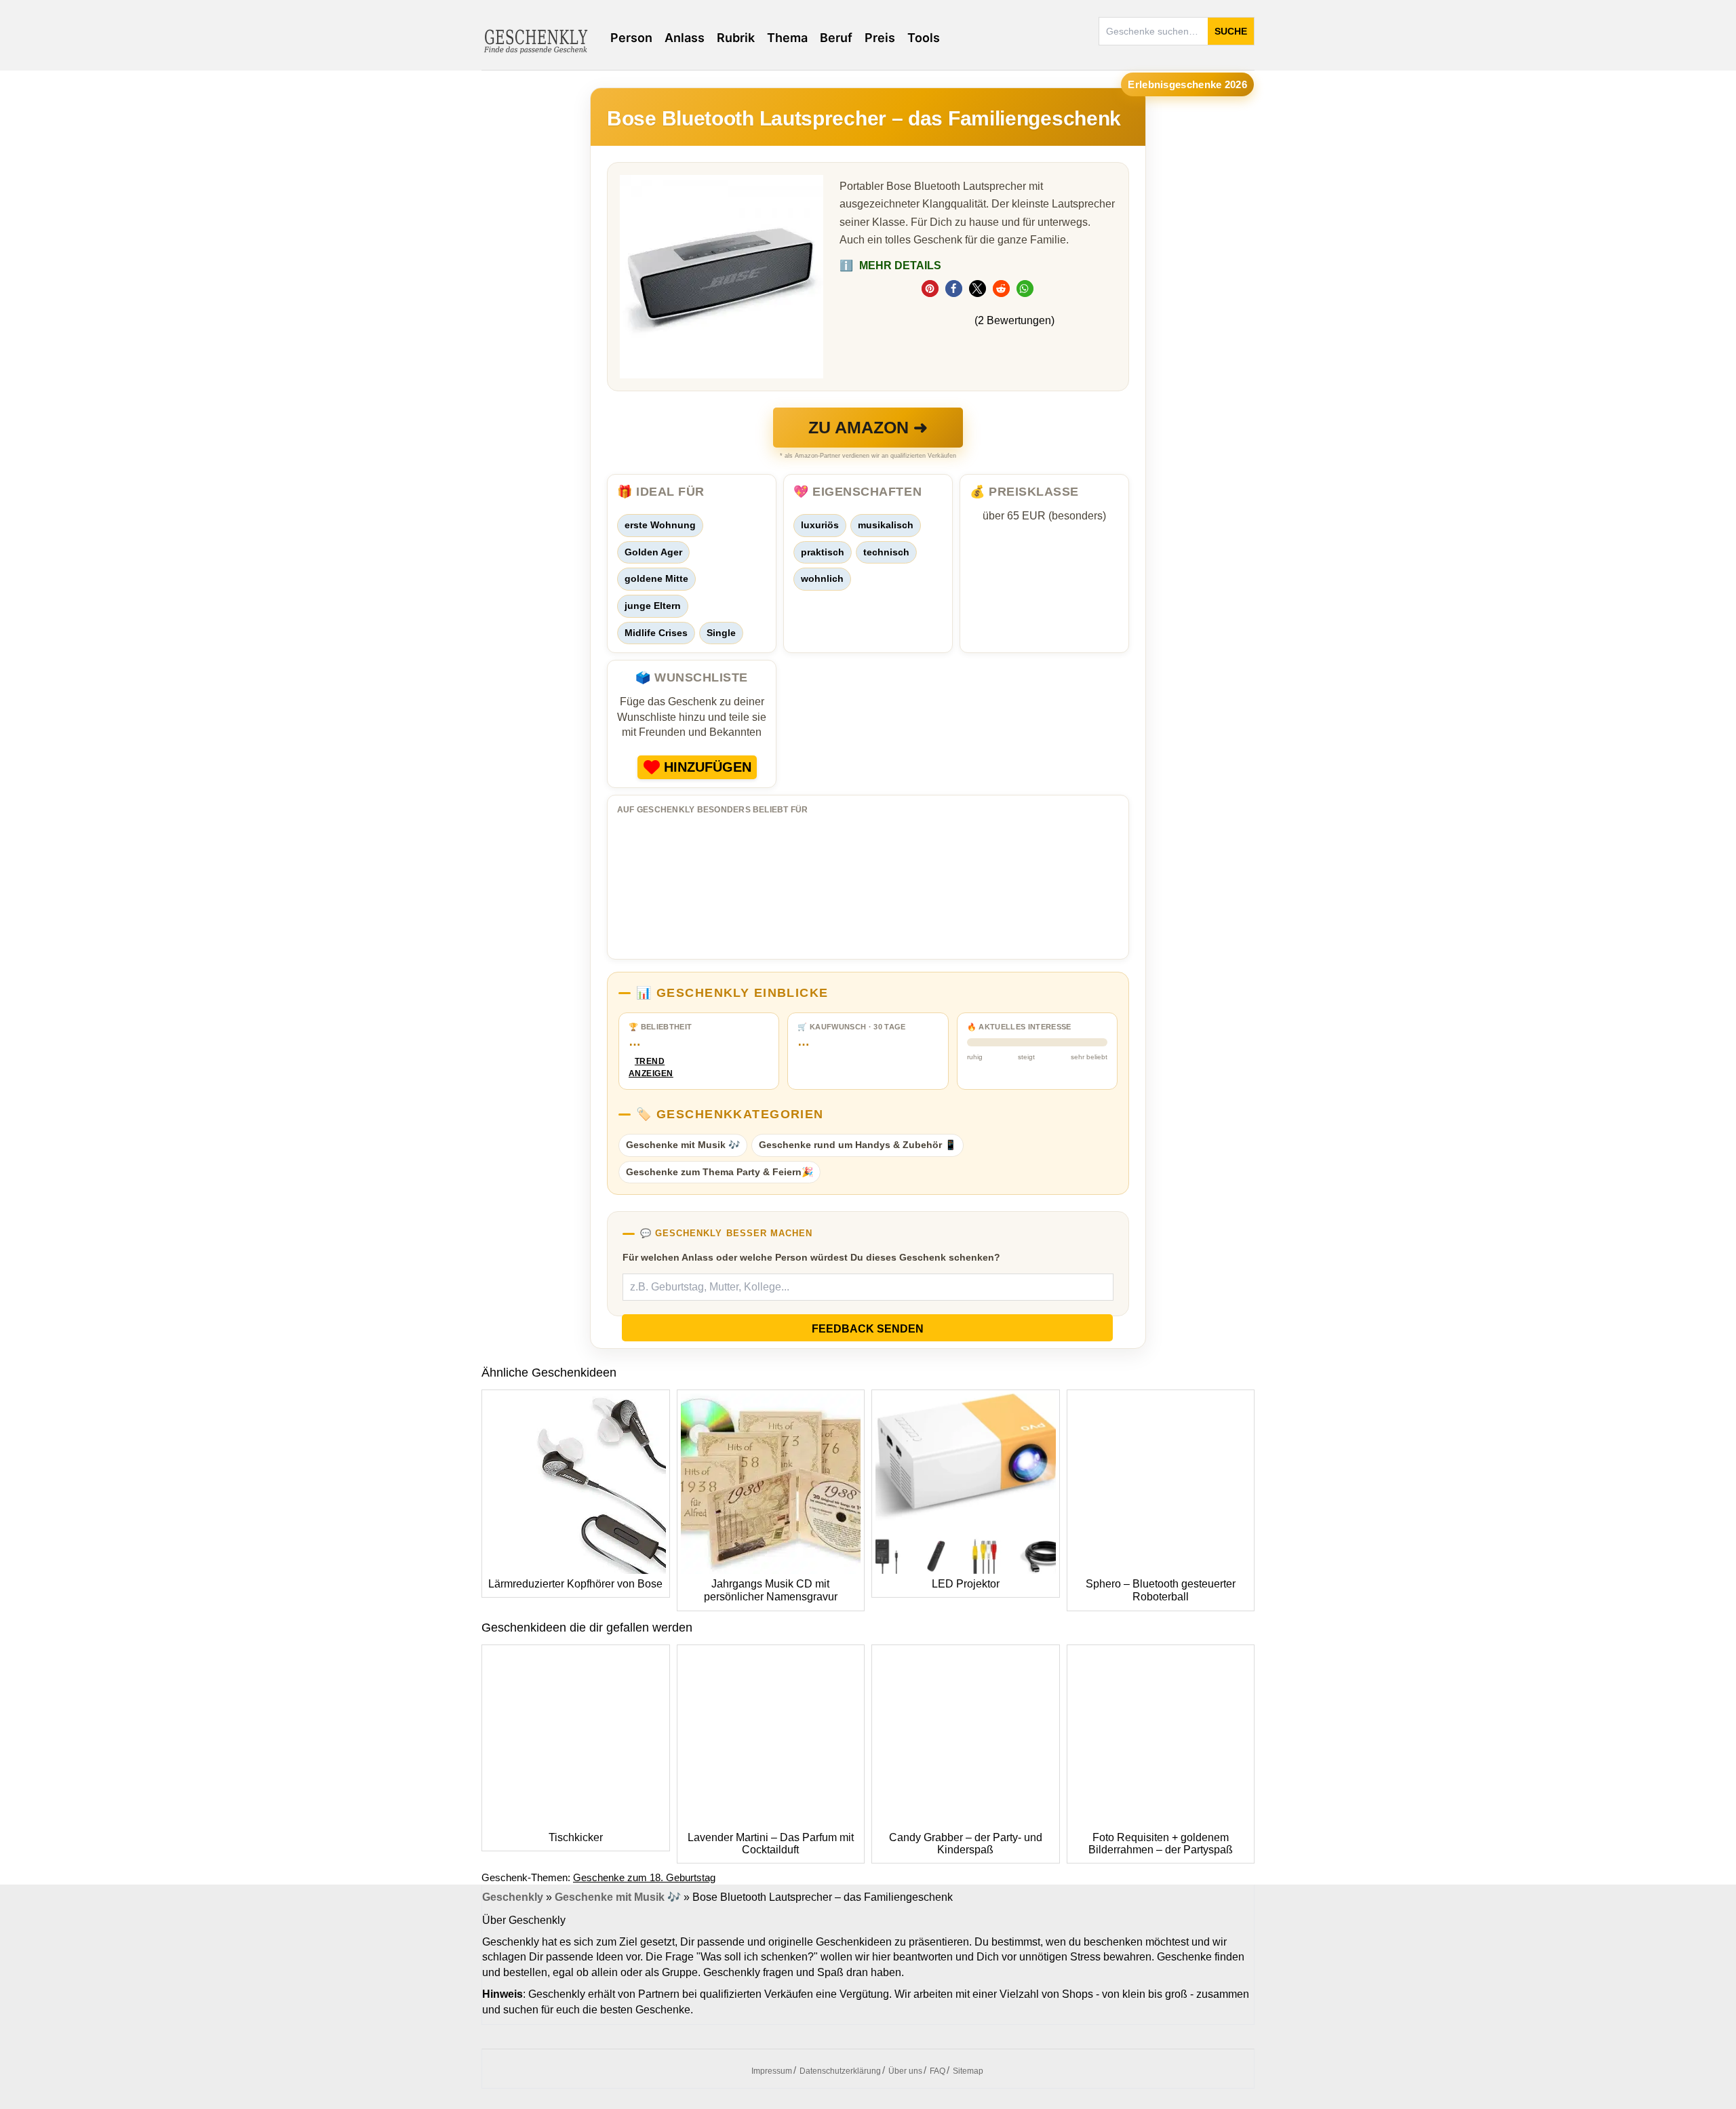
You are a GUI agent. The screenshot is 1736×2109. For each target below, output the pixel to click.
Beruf (836, 38)
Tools (924, 38)
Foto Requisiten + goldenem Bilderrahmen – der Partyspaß (1161, 1844)
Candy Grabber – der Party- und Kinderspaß (966, 1844)
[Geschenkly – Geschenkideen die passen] (536, 40)
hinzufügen (708, 767)
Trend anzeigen (650, 1068)
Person (631, 38)
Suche (1231, 31)
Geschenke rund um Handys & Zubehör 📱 (857, 1145)
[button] (930, 289)
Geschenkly (513, 1897)
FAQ (938, 2071)
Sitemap (968, 2071)
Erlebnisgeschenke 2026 (1187, 84)
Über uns (905, 2071)
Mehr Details (890, 265)
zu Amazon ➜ (868, 427)
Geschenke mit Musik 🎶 (683, 1145)
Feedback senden (868, 1329)
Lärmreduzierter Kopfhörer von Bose (575, 1584)
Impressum (772, 2071)
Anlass (685, 38)
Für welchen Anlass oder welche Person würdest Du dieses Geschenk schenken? (811, 1257)
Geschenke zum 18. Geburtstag (644, 1877)
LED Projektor (966, 1584)
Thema (787, 38)
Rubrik (736, 38)
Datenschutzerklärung (840, 2071)
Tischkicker (576, 1837)
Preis (880, 38)
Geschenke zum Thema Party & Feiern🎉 (719, 1172)
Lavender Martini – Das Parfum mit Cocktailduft (771, 1844)
